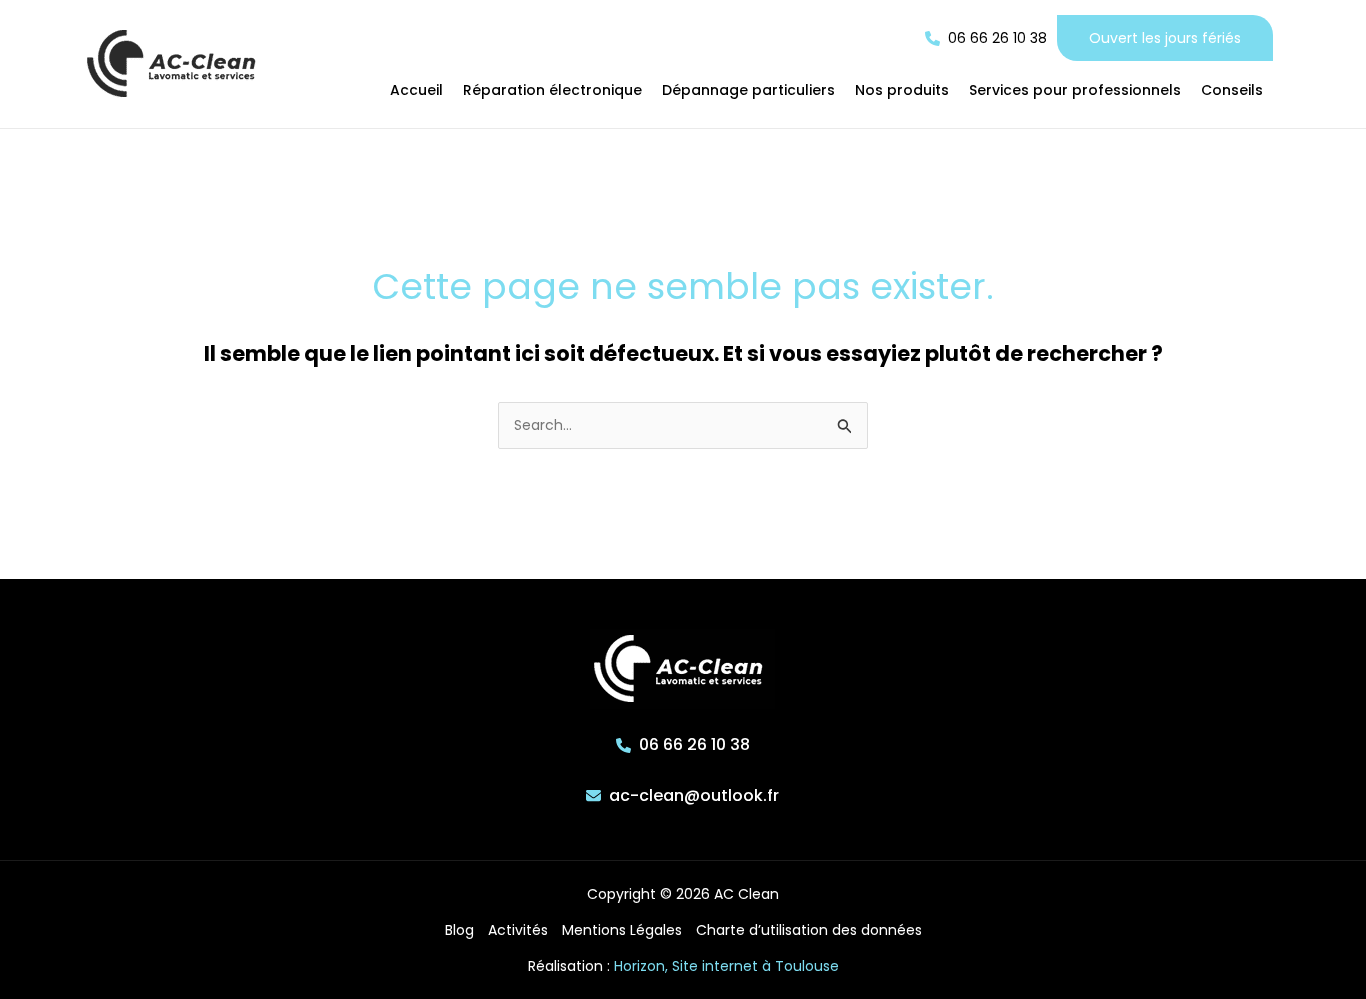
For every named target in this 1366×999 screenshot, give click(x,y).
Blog (459, 930)
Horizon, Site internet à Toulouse (726, 966)
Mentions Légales (622, 930)
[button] (986, 38)
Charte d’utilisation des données (809, 930)
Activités (518, 930)
